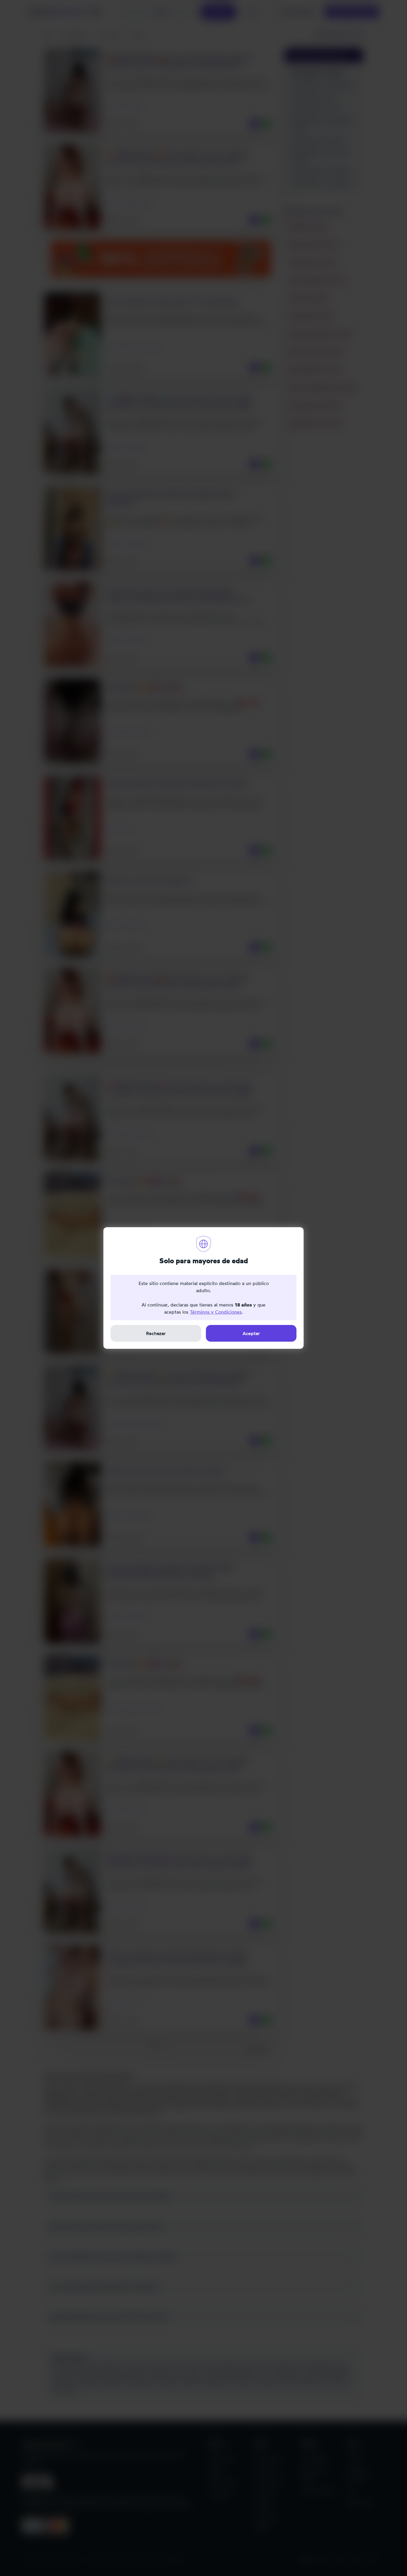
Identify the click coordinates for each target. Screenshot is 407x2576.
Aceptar (251, 1333)
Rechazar (156, 1333)
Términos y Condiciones (216, 1312)
